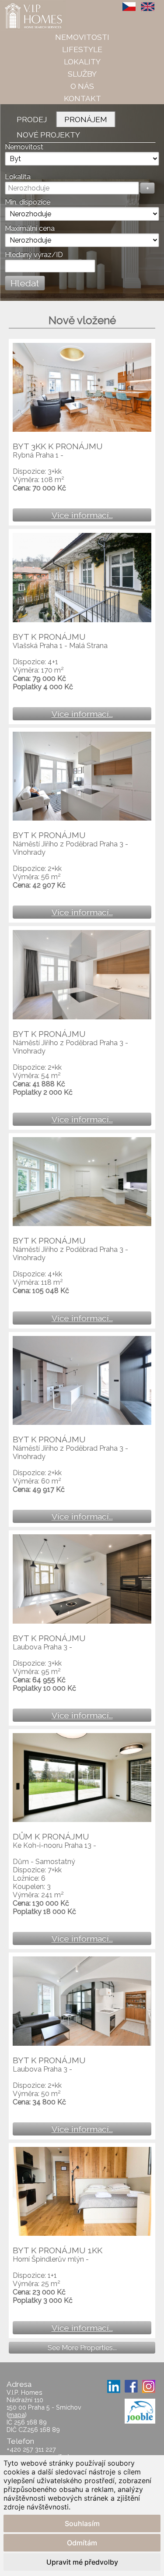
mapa (17, 2415)
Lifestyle (82, 49)
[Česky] (129, 7)
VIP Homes (22, 5)
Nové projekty (48, 135)
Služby (82, 74)
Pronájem (86, 119)
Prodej (32, 119)
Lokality (82, 62)
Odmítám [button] (82, 2543)
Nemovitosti (82, 37)
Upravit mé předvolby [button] (82, 2562)
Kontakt (82, 98)
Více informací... (82, 515)
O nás (82, 86)
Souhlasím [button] (82, 2523)
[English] (148, 7)
